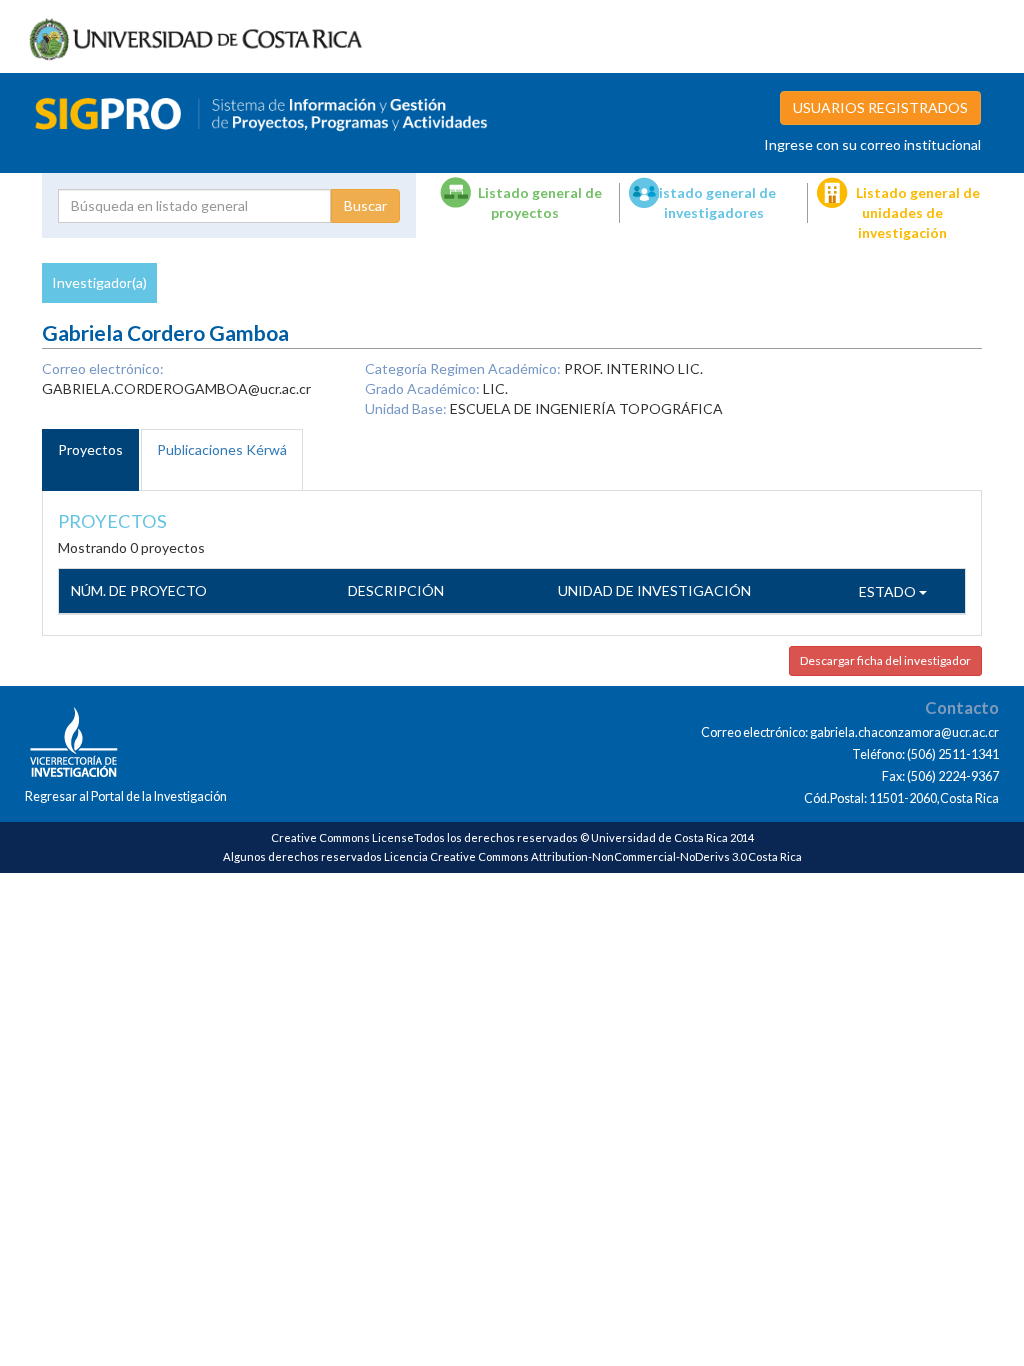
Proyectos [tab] (90, 449)
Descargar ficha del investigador (885, 660)
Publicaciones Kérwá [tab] (222, 449)
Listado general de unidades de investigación (918, 212)
